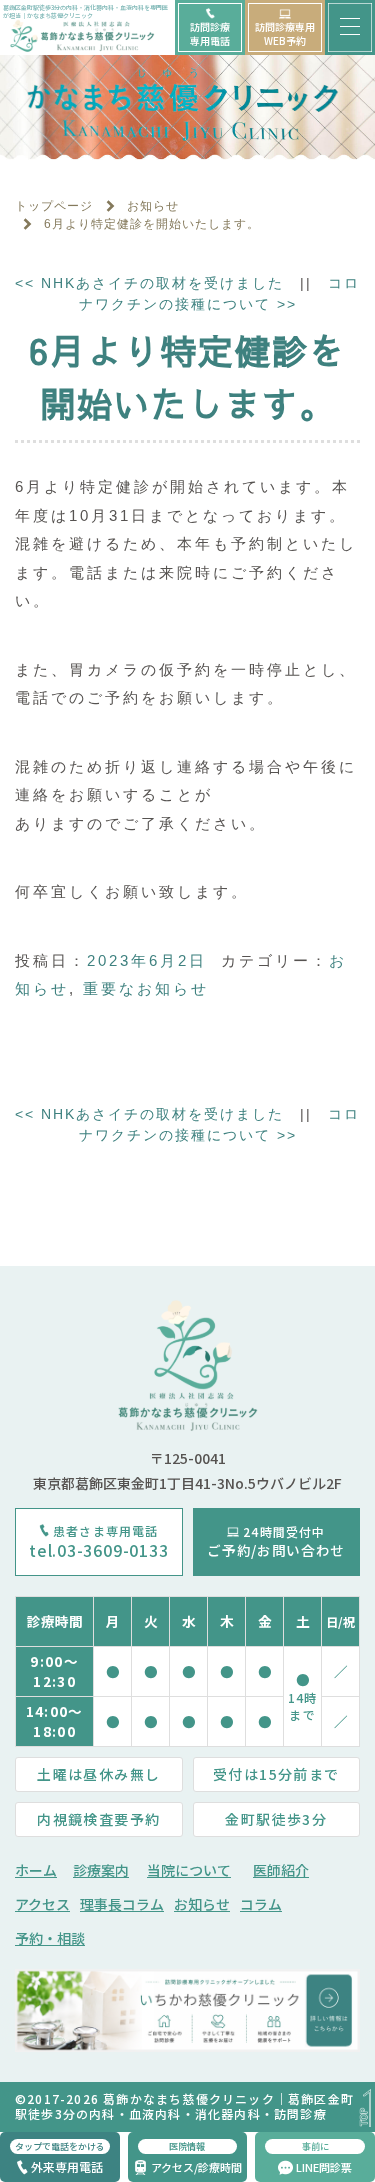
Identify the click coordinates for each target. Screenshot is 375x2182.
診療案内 (101, 1870)
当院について (189, 1870)
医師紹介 (281, 1870)
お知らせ (202, 1904)
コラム (261, 1904)
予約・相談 (50, 1938)
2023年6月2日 (147, 960)
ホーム (36, 1870)
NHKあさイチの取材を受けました (149, 283)
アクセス (42, 1904)
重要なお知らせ (146, 988)
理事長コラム (122, 1904)
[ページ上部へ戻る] (364, 2108)
